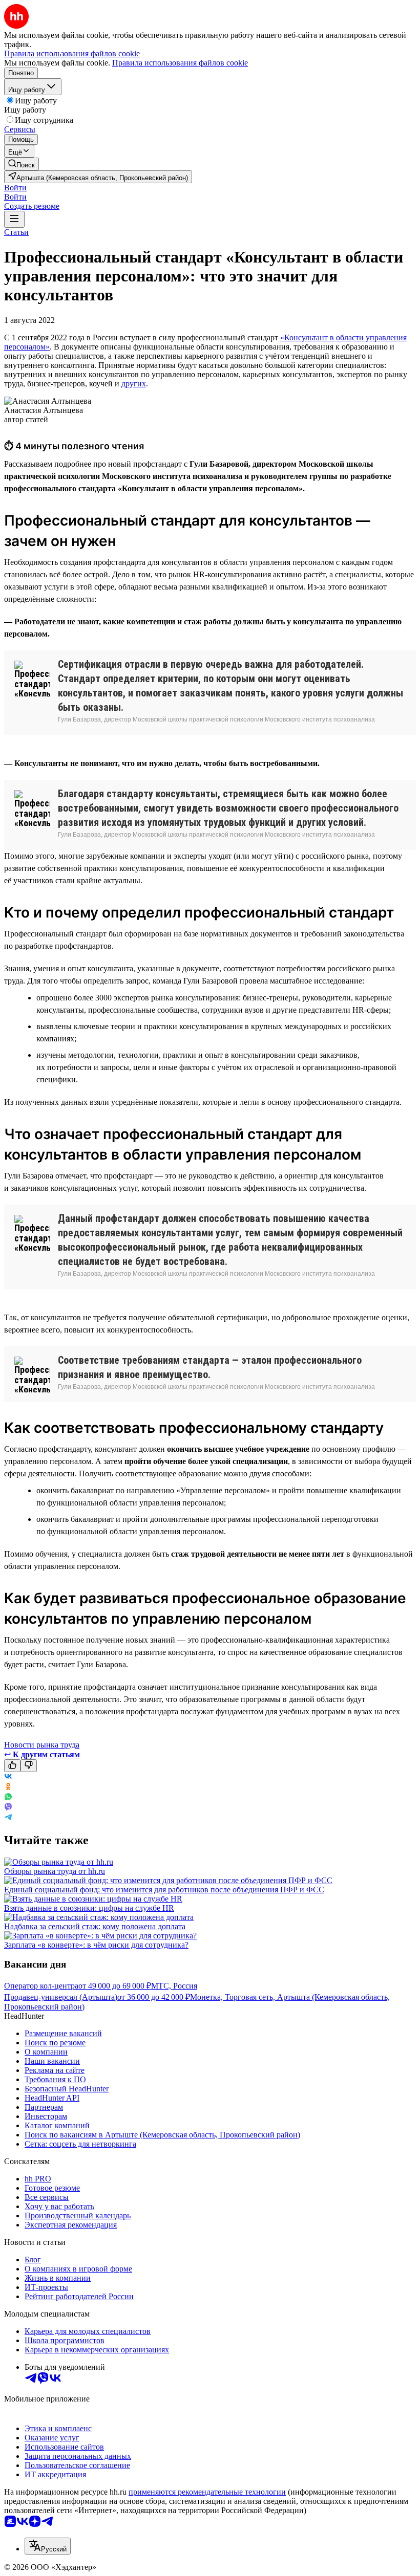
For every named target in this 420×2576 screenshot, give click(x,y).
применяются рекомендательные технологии (207, 2492)
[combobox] (48, 2546)
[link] (22, 164)
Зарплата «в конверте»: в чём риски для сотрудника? (96, 1945)
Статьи (16, 232)
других (134, 384)
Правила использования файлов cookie (180, 63)
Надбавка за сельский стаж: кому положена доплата (95, 1926)
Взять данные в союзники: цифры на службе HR (89, 1908)
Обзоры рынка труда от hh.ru (55, 1871)
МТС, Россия (174, 1986)
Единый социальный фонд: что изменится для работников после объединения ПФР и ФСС (164, 1890)
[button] (15, 188)
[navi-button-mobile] (14, 219)
